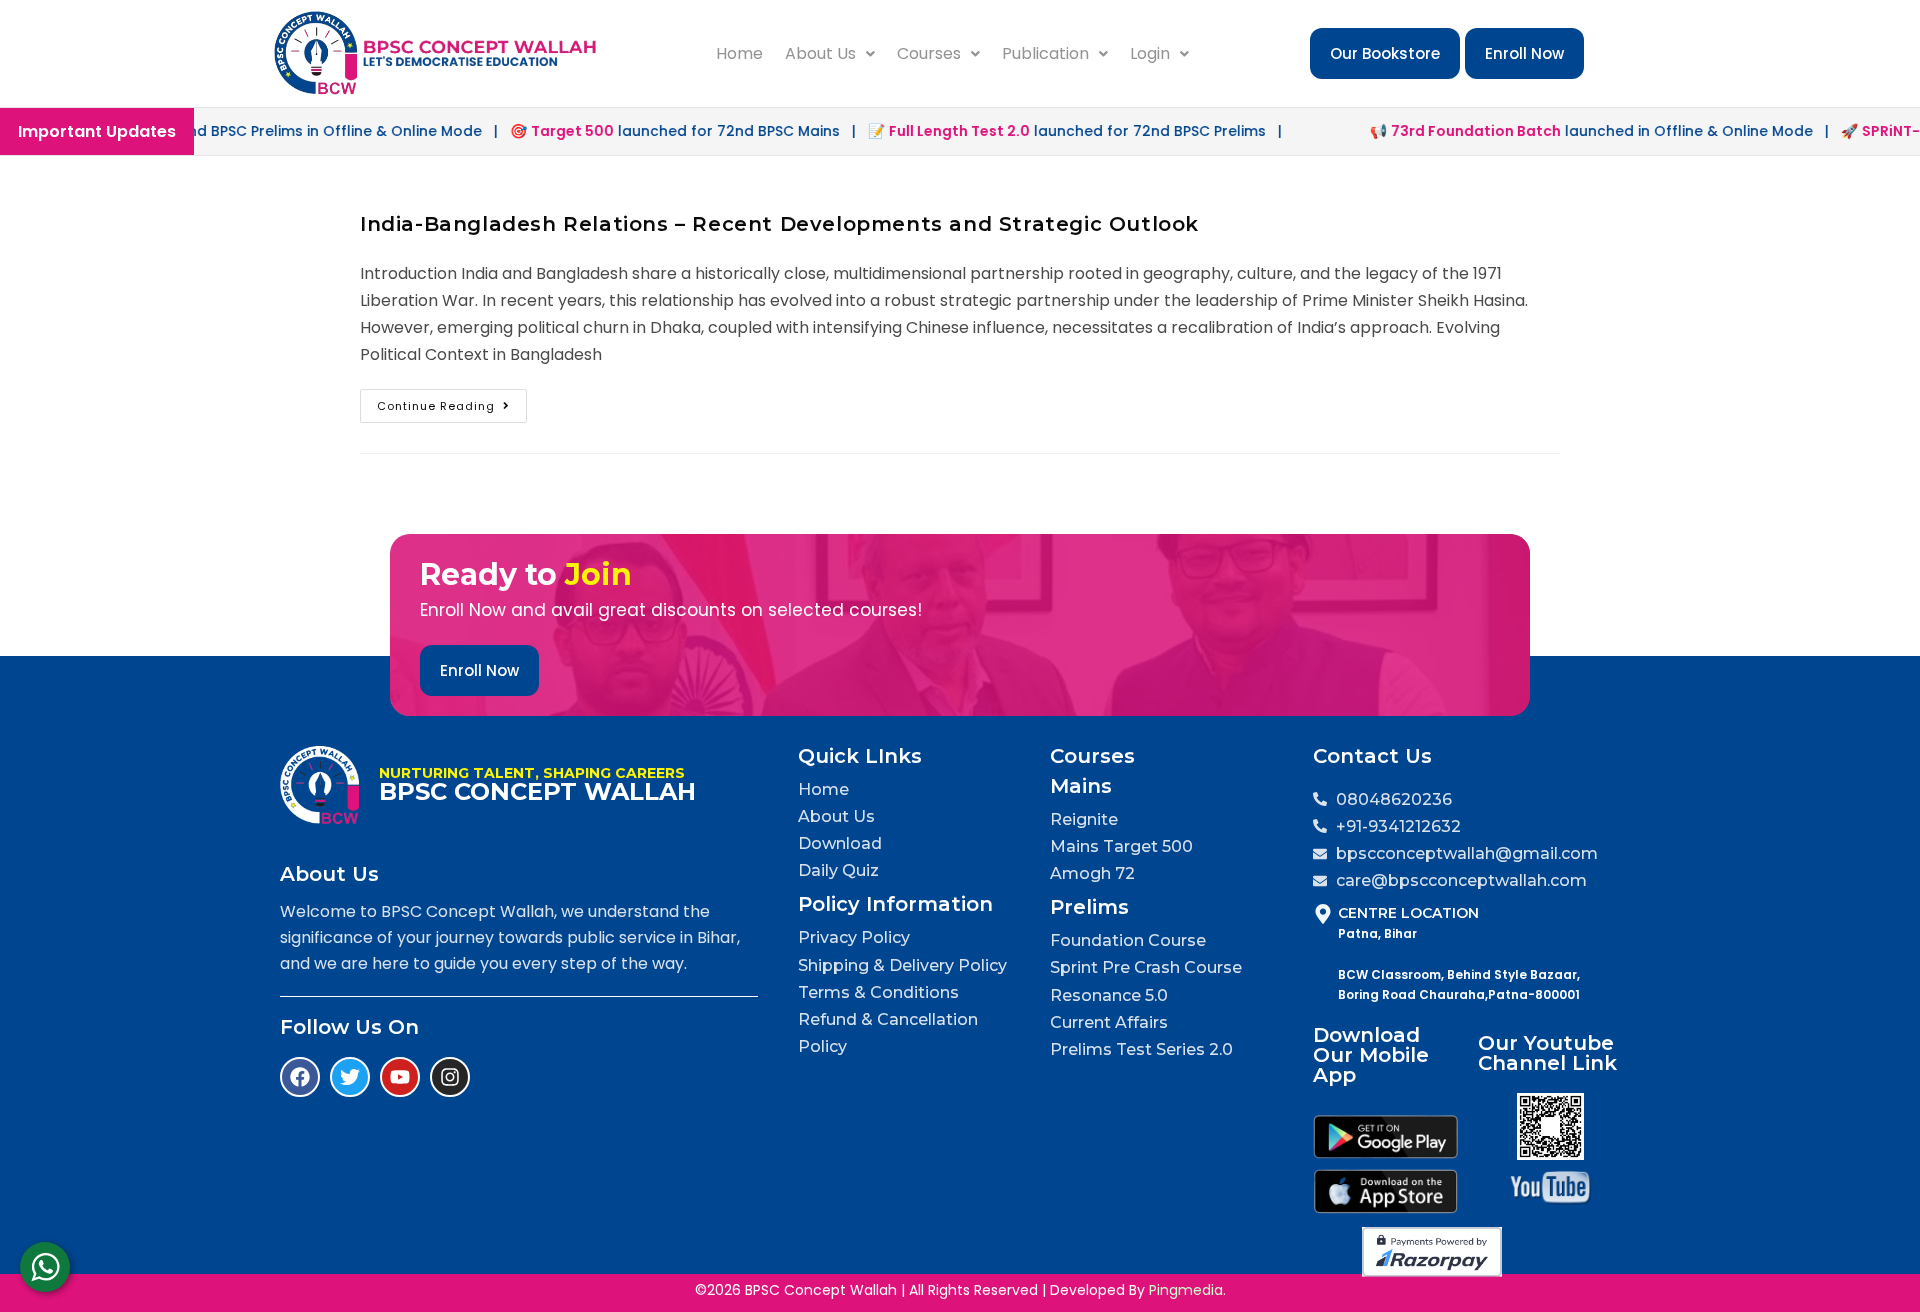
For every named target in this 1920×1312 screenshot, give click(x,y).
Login (1150, 53)
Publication (1045, 53)
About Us (820, 53)
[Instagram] (450, 1077)
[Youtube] (400, 1077)
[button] (830, 54)
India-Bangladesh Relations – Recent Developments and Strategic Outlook (779, 224)
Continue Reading (452, 401)
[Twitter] (350, 1077)
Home (739, 53)
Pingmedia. (1187, 1290)
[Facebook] (300, 1077)
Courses (929, 53)
